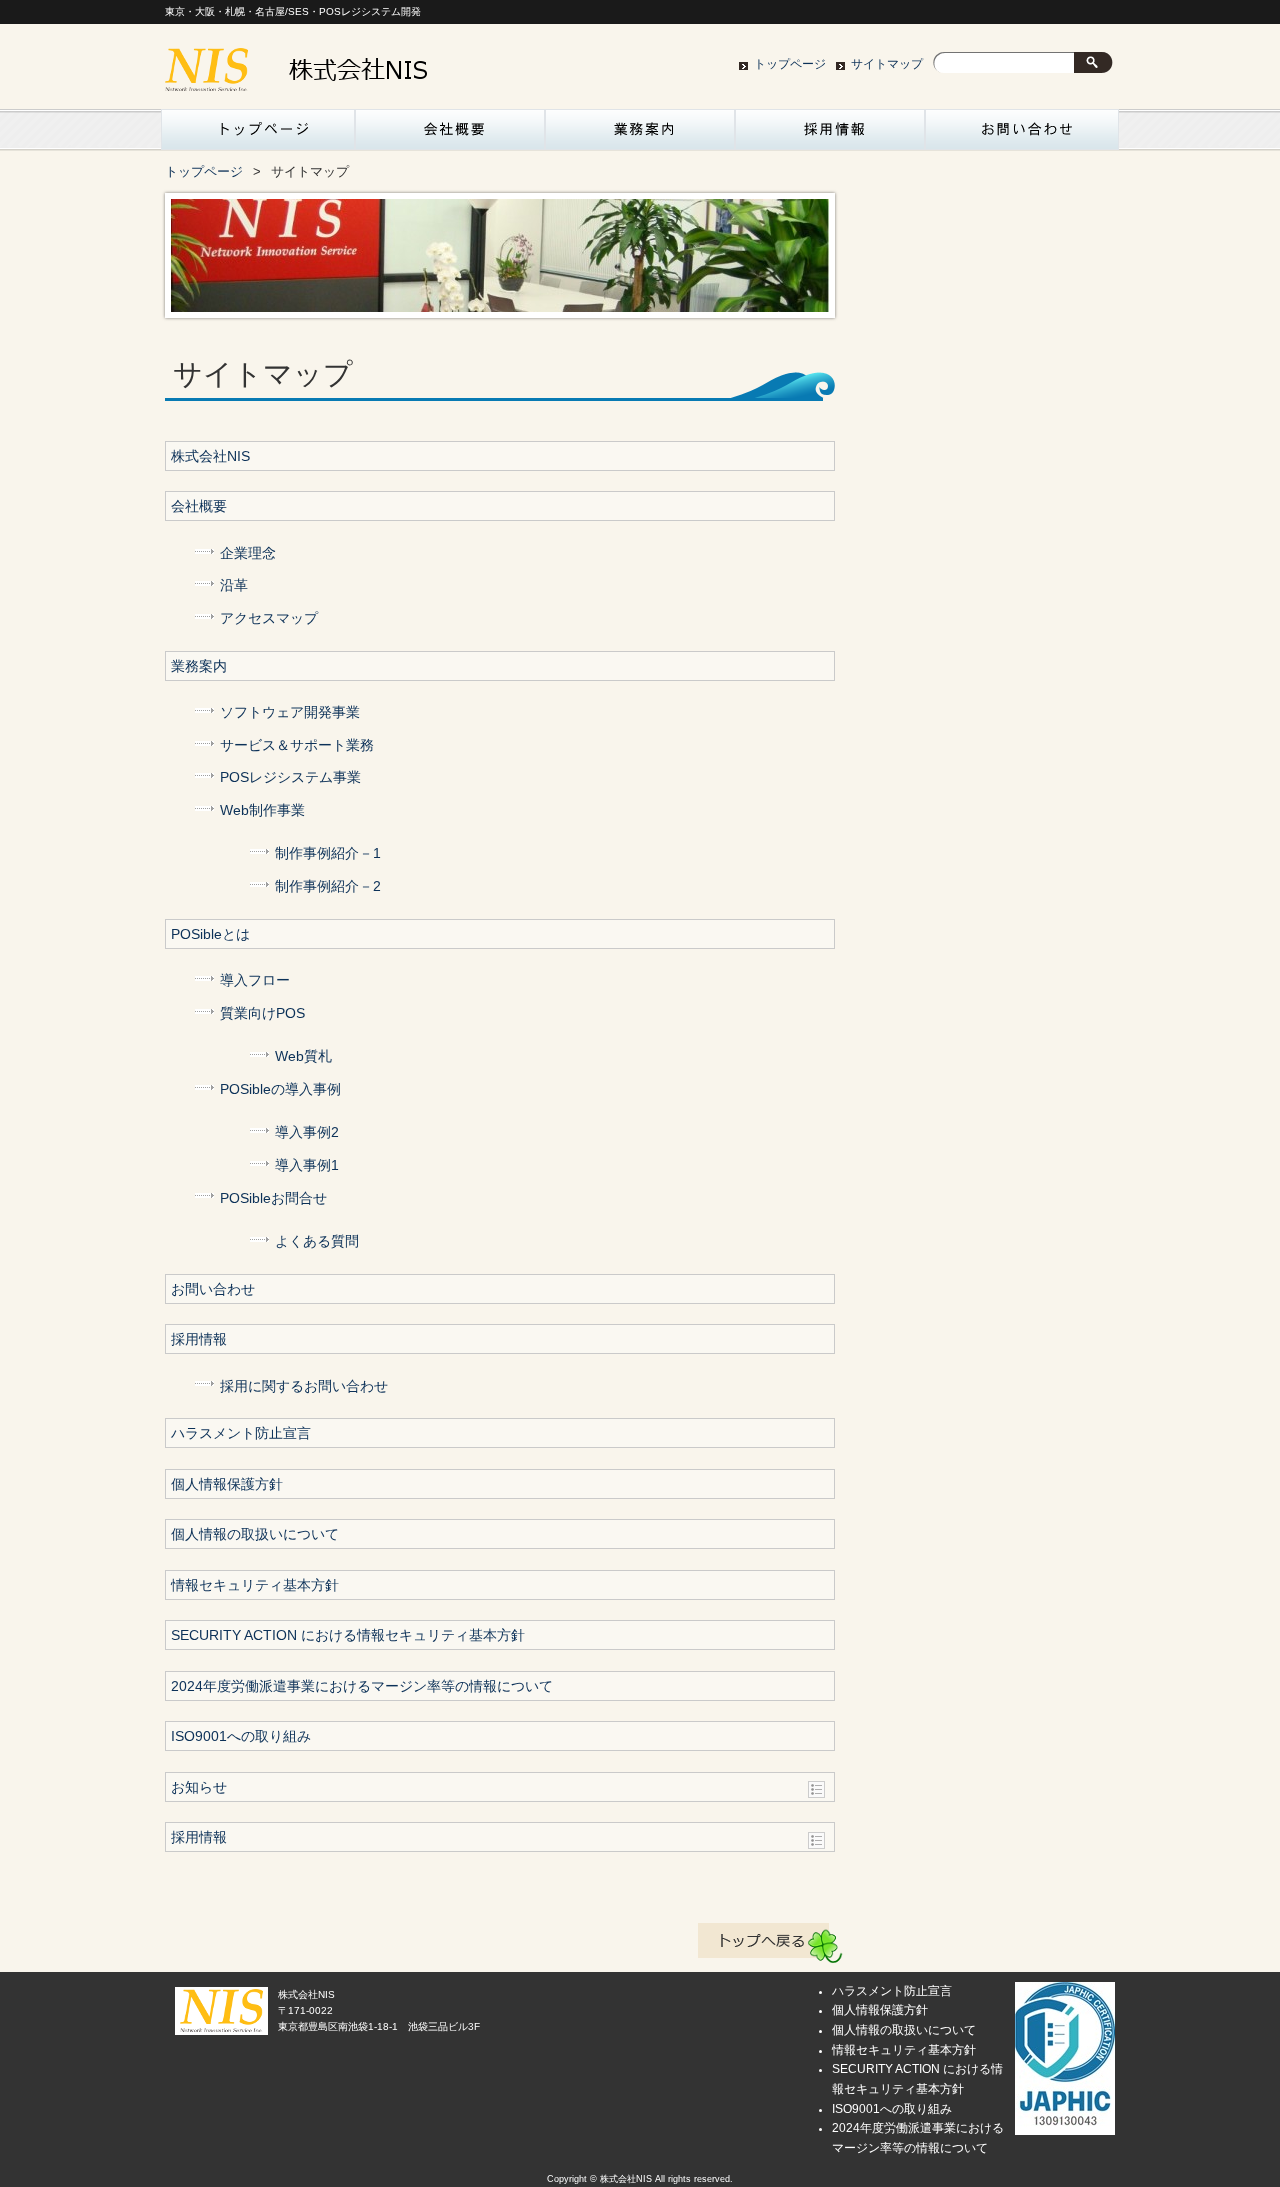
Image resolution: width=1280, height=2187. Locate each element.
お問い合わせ (1020, 135)
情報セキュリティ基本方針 (255, 1585)
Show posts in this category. (816, 1789)
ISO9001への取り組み (241, 1736)
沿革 (234, 585)
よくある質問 (317, 1241)
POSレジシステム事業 (290, 777)
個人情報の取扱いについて (255, 1534)
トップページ (790, 64)
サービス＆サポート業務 (297, 745)
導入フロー (255, 980)
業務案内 (640, 135)
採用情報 (830, 135)
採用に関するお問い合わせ (304, 1386)
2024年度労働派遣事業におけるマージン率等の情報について (362, 1686)
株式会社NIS (210, 456)
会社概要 (450, 135)
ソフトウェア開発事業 (290, 712)
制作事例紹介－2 (328, 886)
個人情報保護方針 (227, 1484)
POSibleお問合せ (273, 1198)
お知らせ (199, 1787)
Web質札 (303, 1056)
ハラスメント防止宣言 (241, 1433)
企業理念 (248, 553)
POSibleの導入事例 (280, 1089)
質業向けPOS (262, 1013)
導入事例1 (307, 1165)
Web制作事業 (262, 810)
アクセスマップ (269, 618)
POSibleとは (210, 934)
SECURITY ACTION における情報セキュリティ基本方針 (348, 1635)
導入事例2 (307, 1132)
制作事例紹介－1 (328, 853)
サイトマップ (887, 64)
